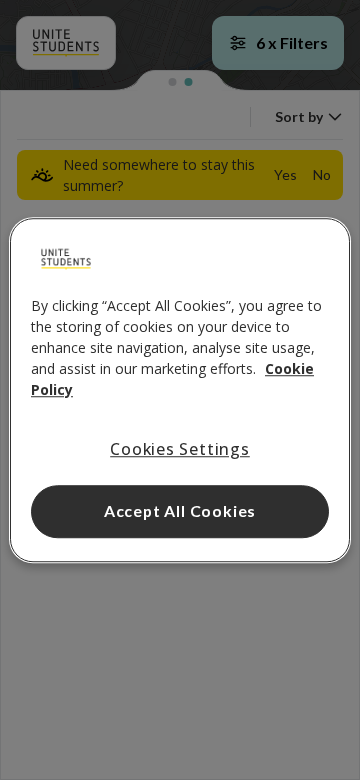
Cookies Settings (180, 449)
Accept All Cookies (180, 510)
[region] (180, 390)
